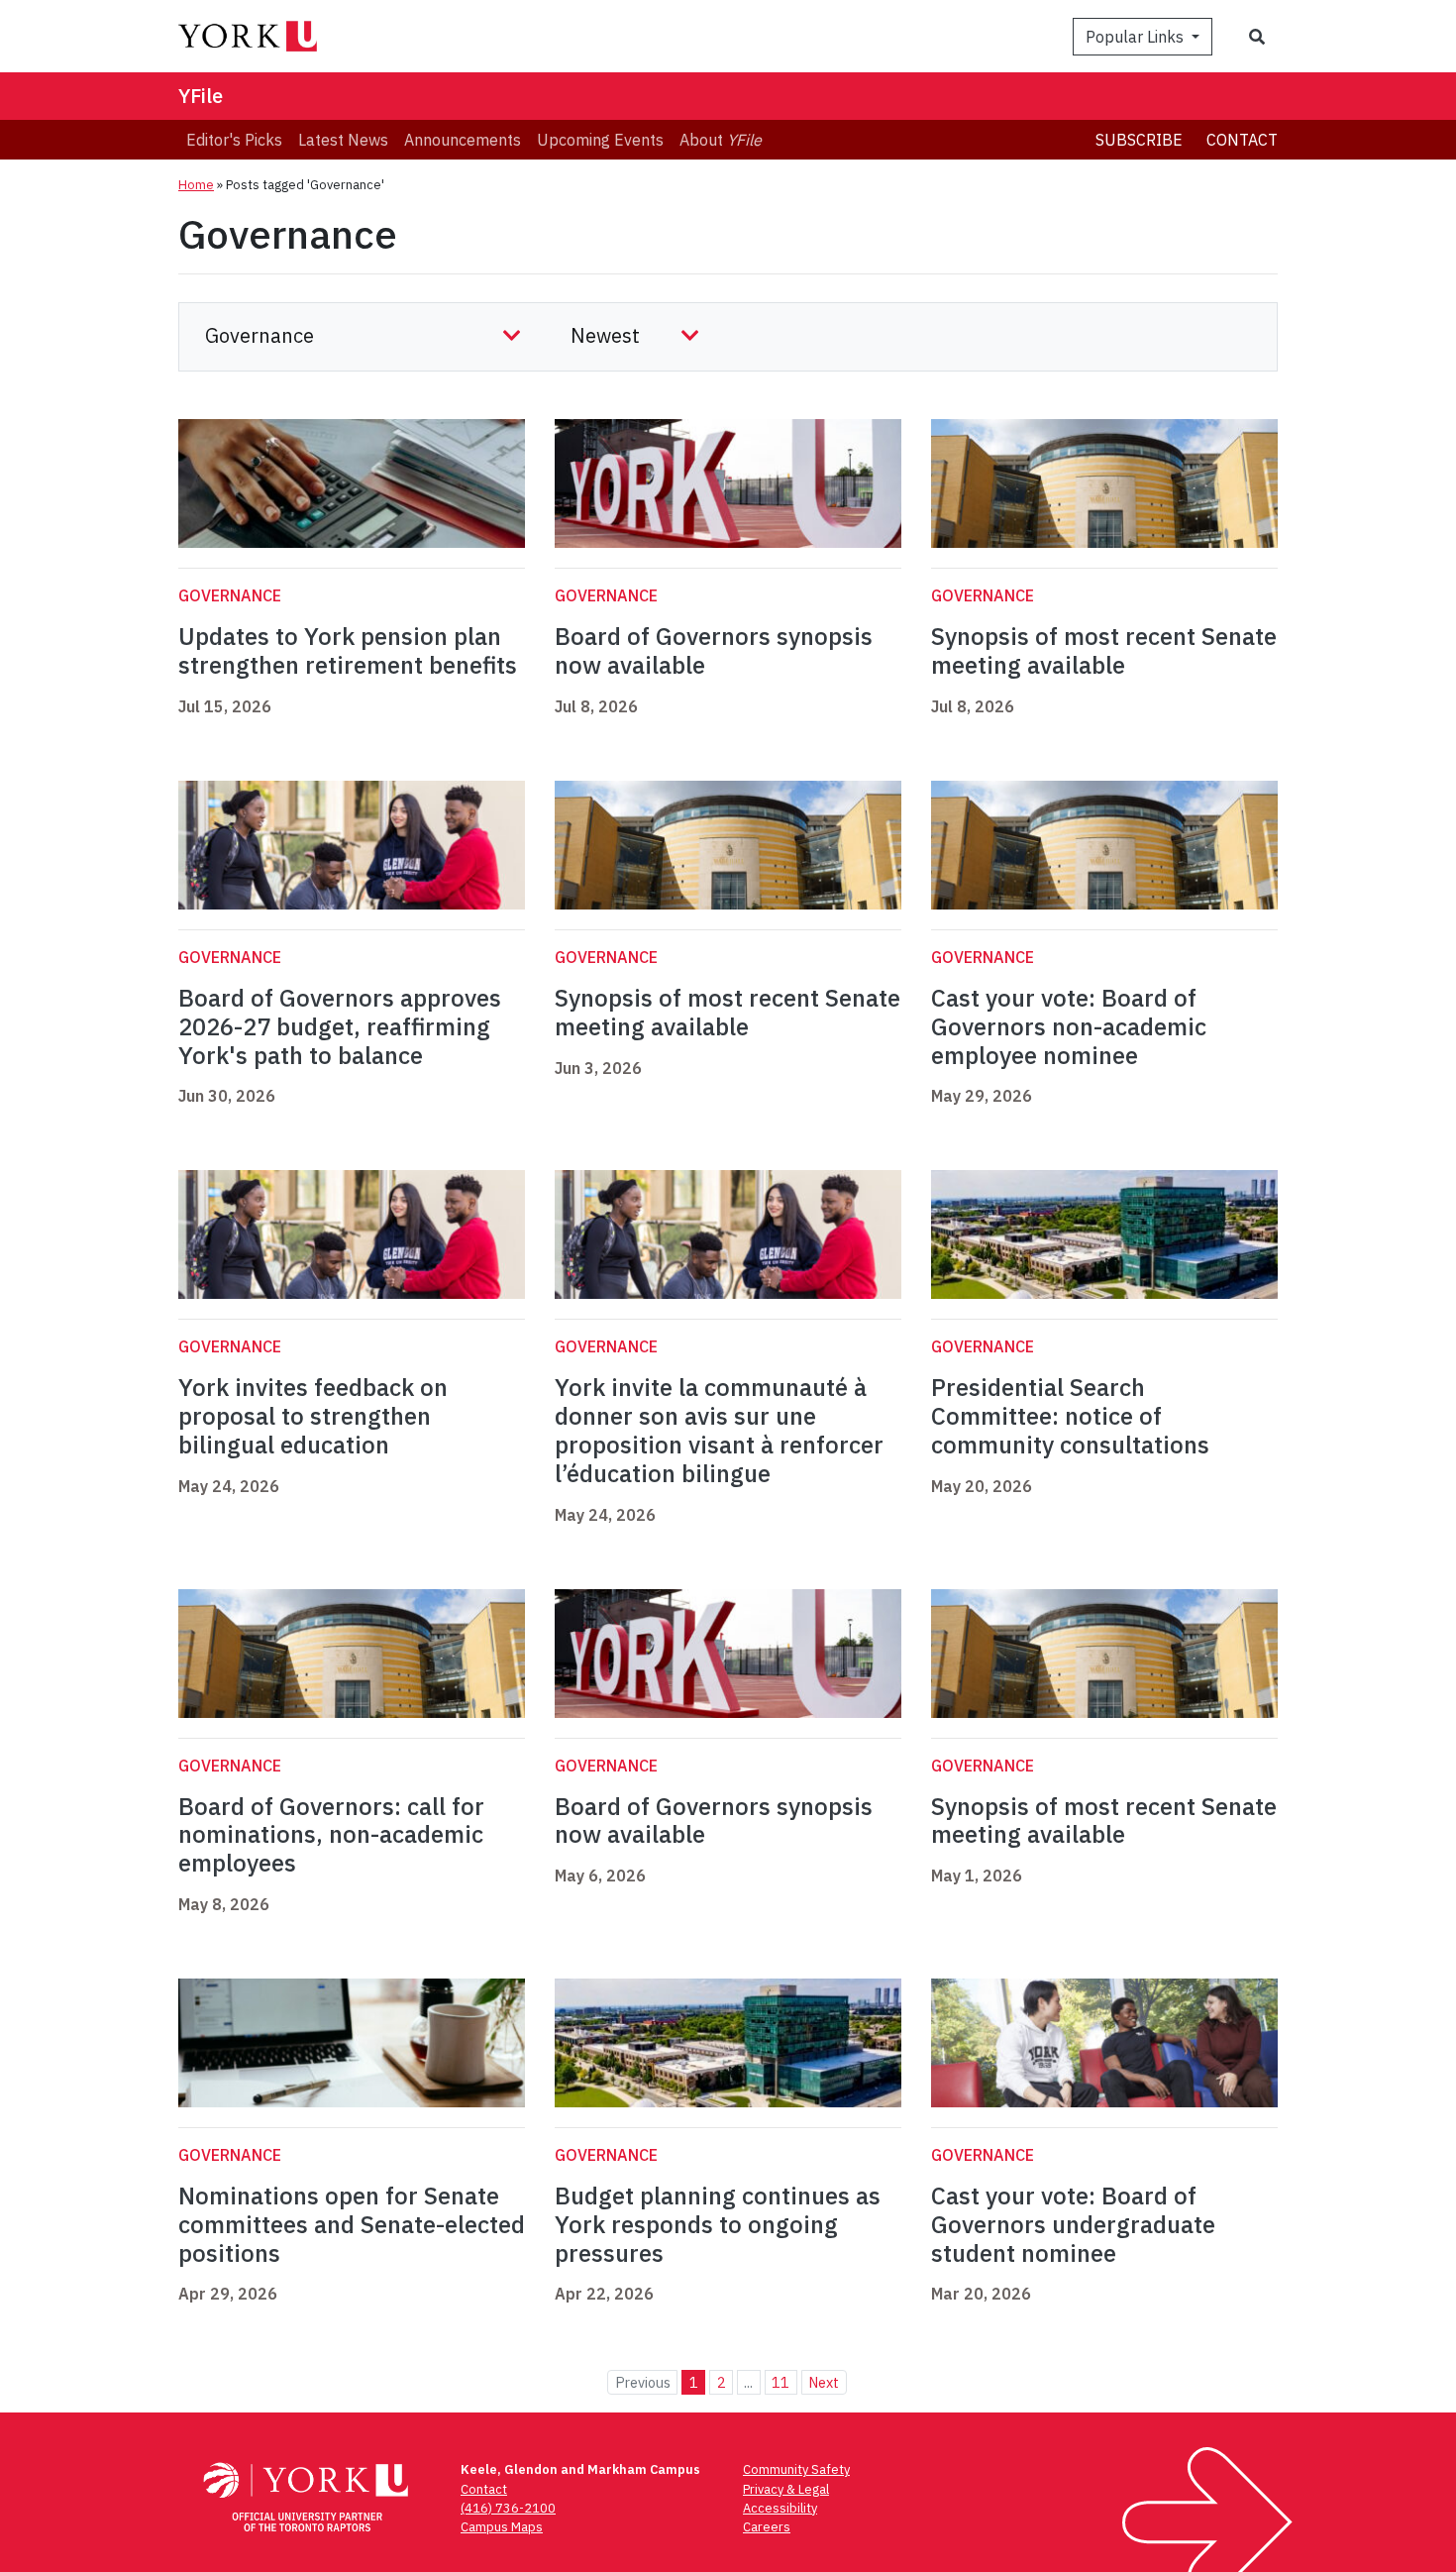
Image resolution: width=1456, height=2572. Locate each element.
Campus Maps (502, 2527)
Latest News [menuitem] (343, 140)
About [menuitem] (721, 140)
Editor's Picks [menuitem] (234, 140)
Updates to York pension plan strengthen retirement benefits (348, 650)
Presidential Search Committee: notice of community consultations (1070, 1416)
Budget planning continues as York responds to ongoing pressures (718, 2224)
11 (780, 2382)
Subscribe (1139, 140)
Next (824, 2382)
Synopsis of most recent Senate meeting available (1104, 650)
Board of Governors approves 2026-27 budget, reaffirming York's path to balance (340, 1026)
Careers (767, 2527)
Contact (1242, 140)
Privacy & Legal (786, 2489)
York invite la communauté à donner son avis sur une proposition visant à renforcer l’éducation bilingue (719, 1430)
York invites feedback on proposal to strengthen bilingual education (313, 1416)
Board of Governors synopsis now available (714, 650)
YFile (201, 96)
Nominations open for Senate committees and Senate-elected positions (352, 2224)
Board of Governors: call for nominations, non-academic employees (331, 1835)
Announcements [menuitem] (463, 140)
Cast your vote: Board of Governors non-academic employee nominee (1069, 1026)
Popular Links (1137, 37)
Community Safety (796, 2469)
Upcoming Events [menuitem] (600, 140)
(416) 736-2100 (508, 2508)
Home (196, 185)
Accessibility (780, 2508)
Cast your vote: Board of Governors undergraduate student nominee (1073, 2224)
